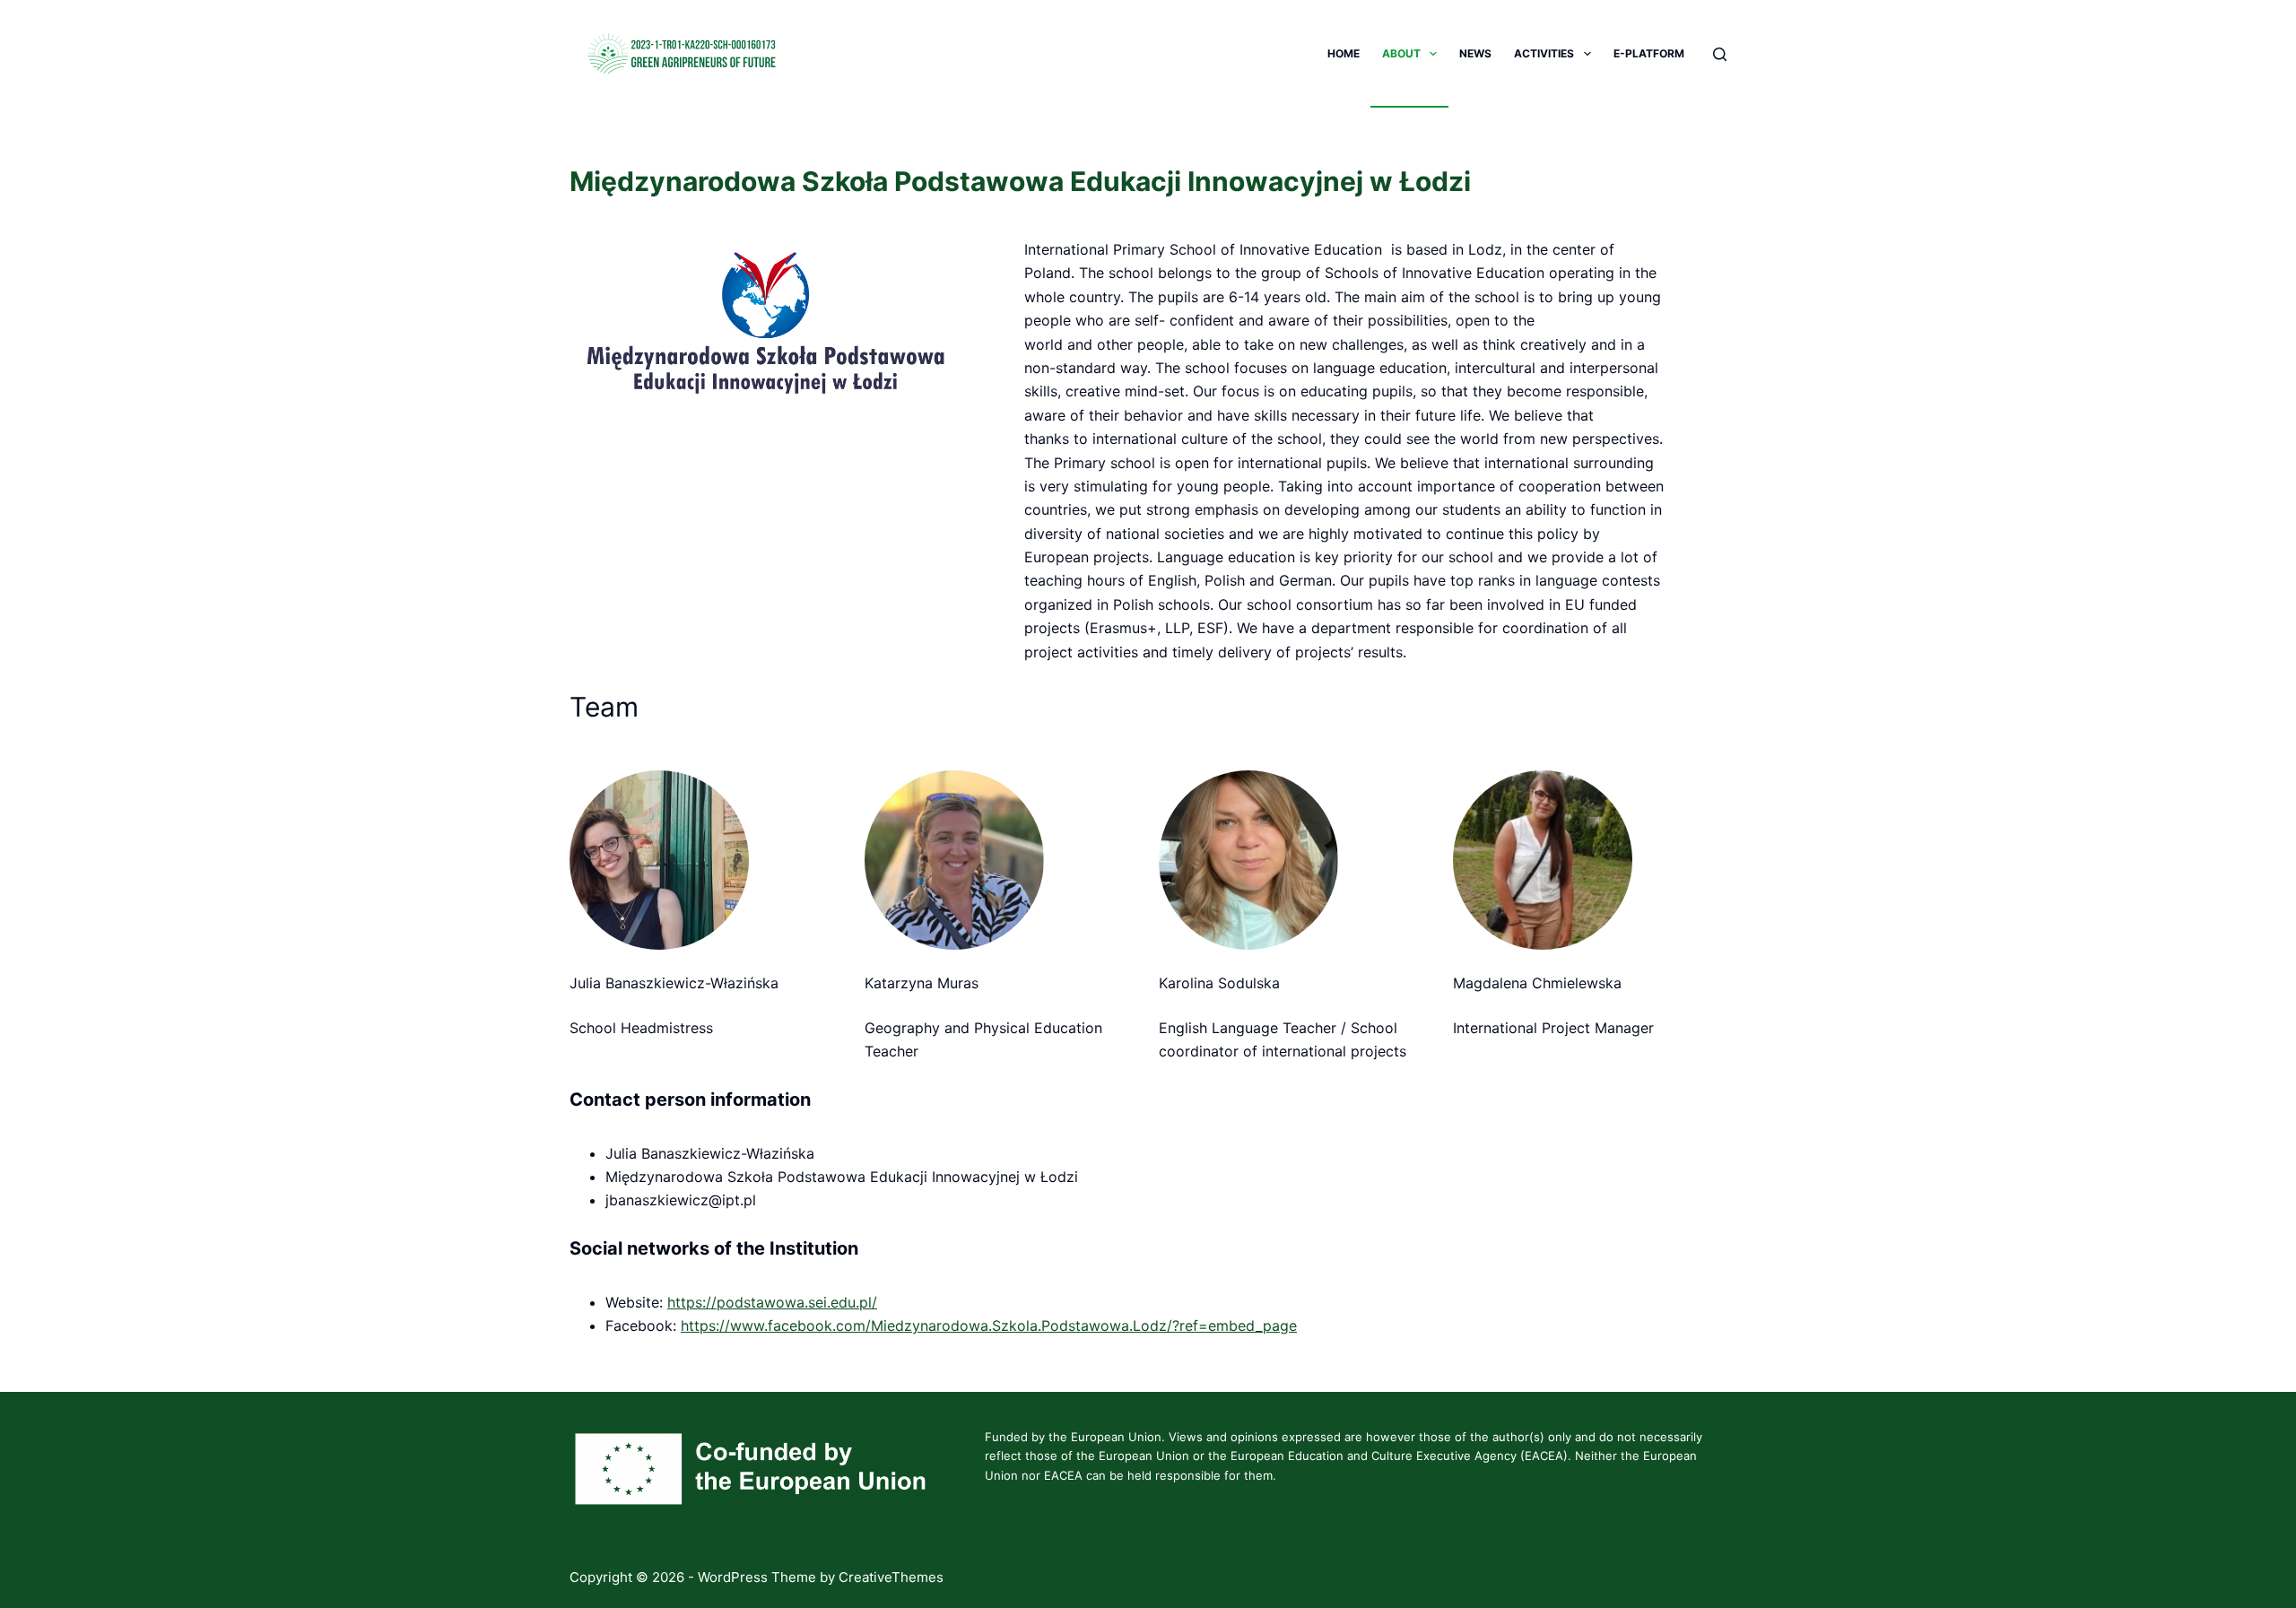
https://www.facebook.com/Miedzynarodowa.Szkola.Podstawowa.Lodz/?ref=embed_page (989, 1326)
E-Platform (1649, 53)
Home (1344, 53)
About (1401, 53)
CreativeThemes (891, 1577)
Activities (1544, 53)
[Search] (1720, 54)
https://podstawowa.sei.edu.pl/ (772, 1302)
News (1475, 53)
